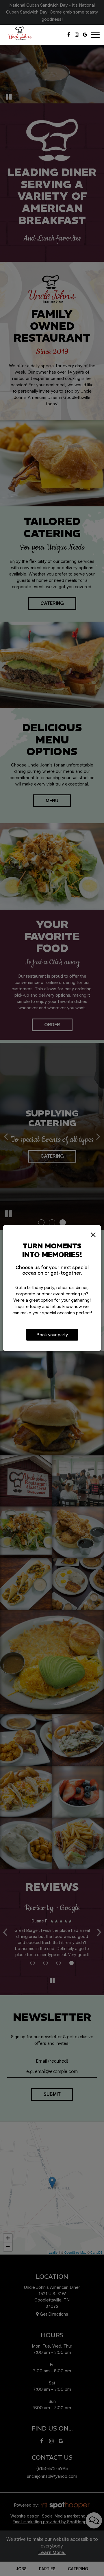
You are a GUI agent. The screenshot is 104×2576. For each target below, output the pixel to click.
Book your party (52, 1335)
